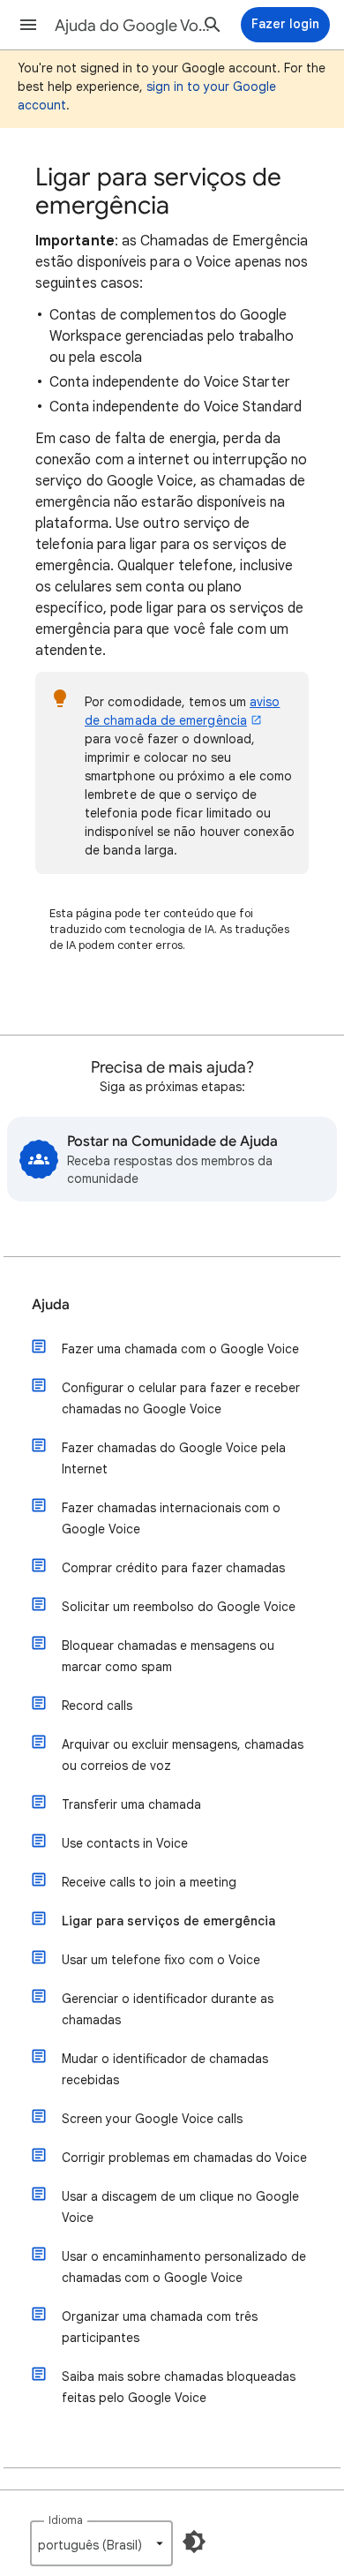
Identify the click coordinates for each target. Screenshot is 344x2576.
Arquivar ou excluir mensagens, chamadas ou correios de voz (183, 1755)
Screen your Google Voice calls (152, 2119)
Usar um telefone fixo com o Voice (161, 1960)
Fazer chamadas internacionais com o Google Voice (171, 1518)
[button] (28, 25)
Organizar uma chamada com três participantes (160, 2327)
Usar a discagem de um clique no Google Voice (180, 2207)
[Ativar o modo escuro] (194, 2542)
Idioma (66, 2520)
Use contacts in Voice (125, 1843)
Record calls (97, 1706)
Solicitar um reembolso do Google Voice (179, 1607)
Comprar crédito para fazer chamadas (173, 1568)
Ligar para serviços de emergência (168, 1921)
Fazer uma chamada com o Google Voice (180, 1349)
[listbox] (101, 2543)
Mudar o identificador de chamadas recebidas (165, 2069)
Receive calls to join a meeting (149, 1882)
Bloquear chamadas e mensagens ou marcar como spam (168, 1656)
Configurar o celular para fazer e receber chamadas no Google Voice (181, 1398)
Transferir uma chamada (131, 1804)
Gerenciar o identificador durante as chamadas (168, 2009)
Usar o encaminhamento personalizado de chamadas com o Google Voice (184, 2267)
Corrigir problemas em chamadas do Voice (184, 2158)
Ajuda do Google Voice (133, 26)
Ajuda (51, 1305)
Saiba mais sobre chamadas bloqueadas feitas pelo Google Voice (179, 2387)
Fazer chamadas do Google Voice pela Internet (174, 1458)
